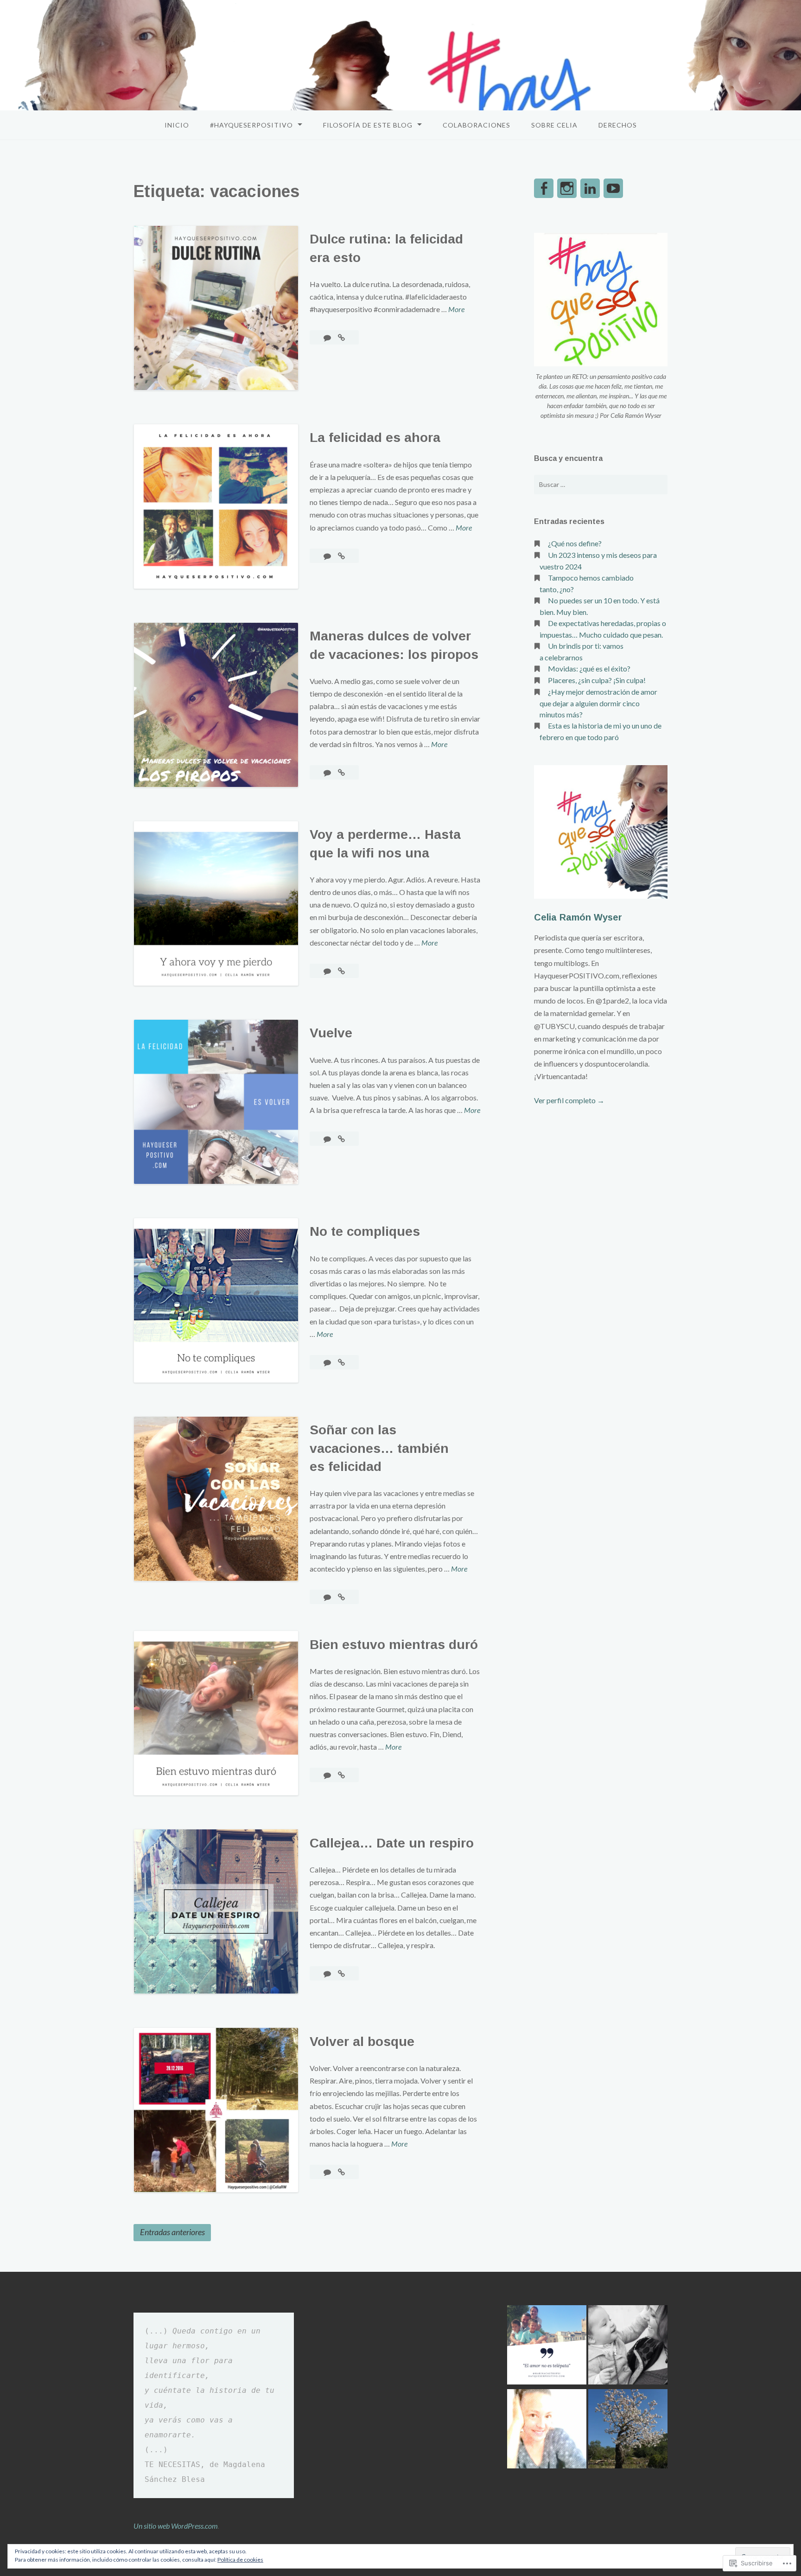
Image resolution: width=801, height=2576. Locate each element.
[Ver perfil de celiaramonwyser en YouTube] (613, 188)
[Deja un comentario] (328, 556)
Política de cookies (240, 2560)
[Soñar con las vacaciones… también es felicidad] (341, 1597)
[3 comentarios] (328, 1139)
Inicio (177, 125)
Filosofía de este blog (368, 125)
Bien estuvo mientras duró (394, 1645)
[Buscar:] (601, 485)
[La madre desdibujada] (547, 2430)
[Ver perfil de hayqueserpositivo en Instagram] (567, 188)
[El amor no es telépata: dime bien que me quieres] (547, 2346)
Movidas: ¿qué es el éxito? (589, 668)
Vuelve (333, 1033)
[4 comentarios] (328, 971)
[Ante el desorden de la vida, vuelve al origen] (628, 2430)
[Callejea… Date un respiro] (341, 1973)
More (456, 310)
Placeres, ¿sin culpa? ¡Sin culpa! (597, 680)
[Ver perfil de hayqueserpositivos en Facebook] (544, 188)
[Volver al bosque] (341, 2172)
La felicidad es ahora (375, 438)
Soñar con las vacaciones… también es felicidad (379, 1448)
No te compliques (367, 1231)
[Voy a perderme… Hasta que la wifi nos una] (341, 971)
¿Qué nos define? (575, 543)
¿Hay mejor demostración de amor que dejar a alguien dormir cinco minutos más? (598, 703)
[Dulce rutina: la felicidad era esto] (341, 337)
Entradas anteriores (172, 2232)
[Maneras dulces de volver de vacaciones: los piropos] (341, 772)
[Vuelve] (341, 1139)
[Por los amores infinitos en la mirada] (628, 2346)
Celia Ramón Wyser (578, 917)
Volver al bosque (362, 2042)
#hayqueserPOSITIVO (251, 125)
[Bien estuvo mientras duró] (341, 1775)
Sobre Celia (554, 125)
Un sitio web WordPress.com (176, 2526)
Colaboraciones (477, 125)
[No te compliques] (341, 1362)
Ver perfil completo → (569, 1100)
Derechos (618, 125)
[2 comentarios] (328, 772)
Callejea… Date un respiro (392, 1843)
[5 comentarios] (328, 337)
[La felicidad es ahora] (341, 556)
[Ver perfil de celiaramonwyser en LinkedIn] (590, 188)
